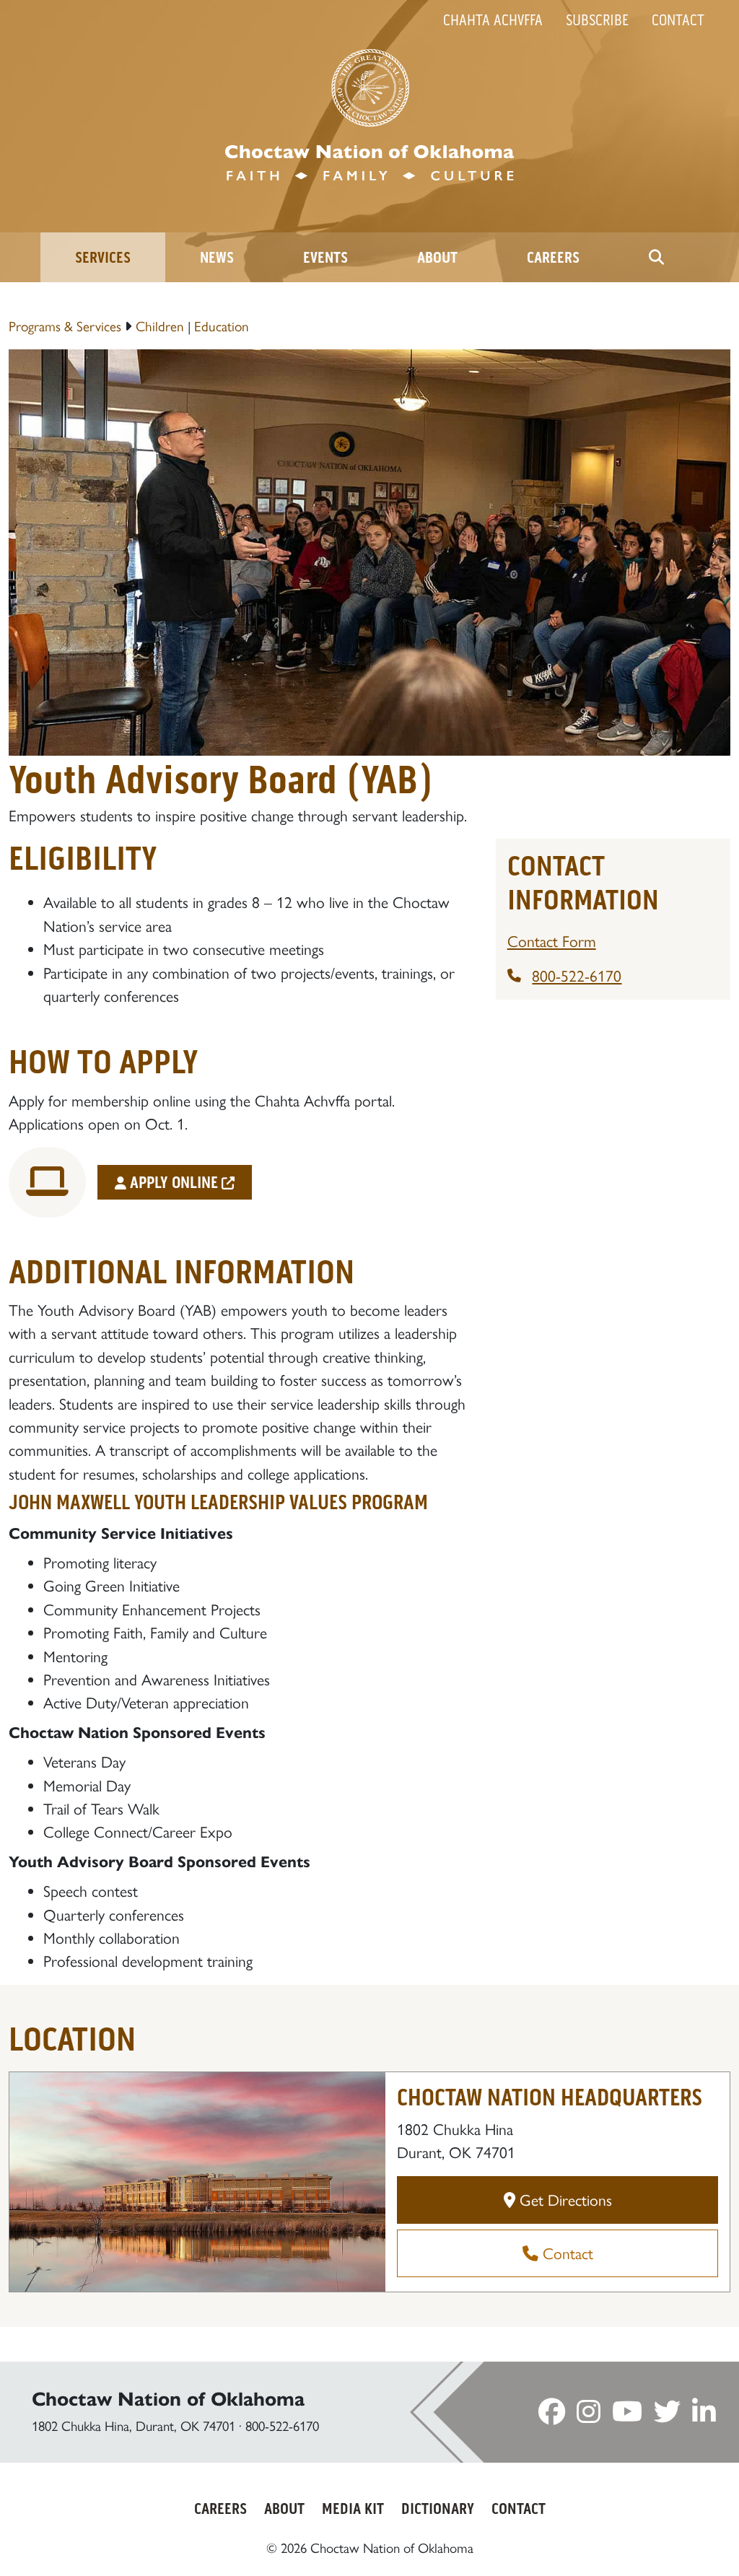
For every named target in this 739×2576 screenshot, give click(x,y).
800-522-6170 (577, 976)
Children (160, 327)
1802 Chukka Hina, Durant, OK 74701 (134, 2426)
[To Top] (683, 2536)
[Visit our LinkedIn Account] (704, 2416)
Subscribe (597, 20)
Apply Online (174, 1183)
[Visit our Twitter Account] (667, 2416)
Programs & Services (65, 327)
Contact (678, 20)
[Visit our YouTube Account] (627, 2416)
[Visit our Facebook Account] (552, 2416)
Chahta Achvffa (493, 20)
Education (222, 327)
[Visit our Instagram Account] (589, 2416)
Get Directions (564, 2200)
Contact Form (552, 941)
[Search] (656, 257)
